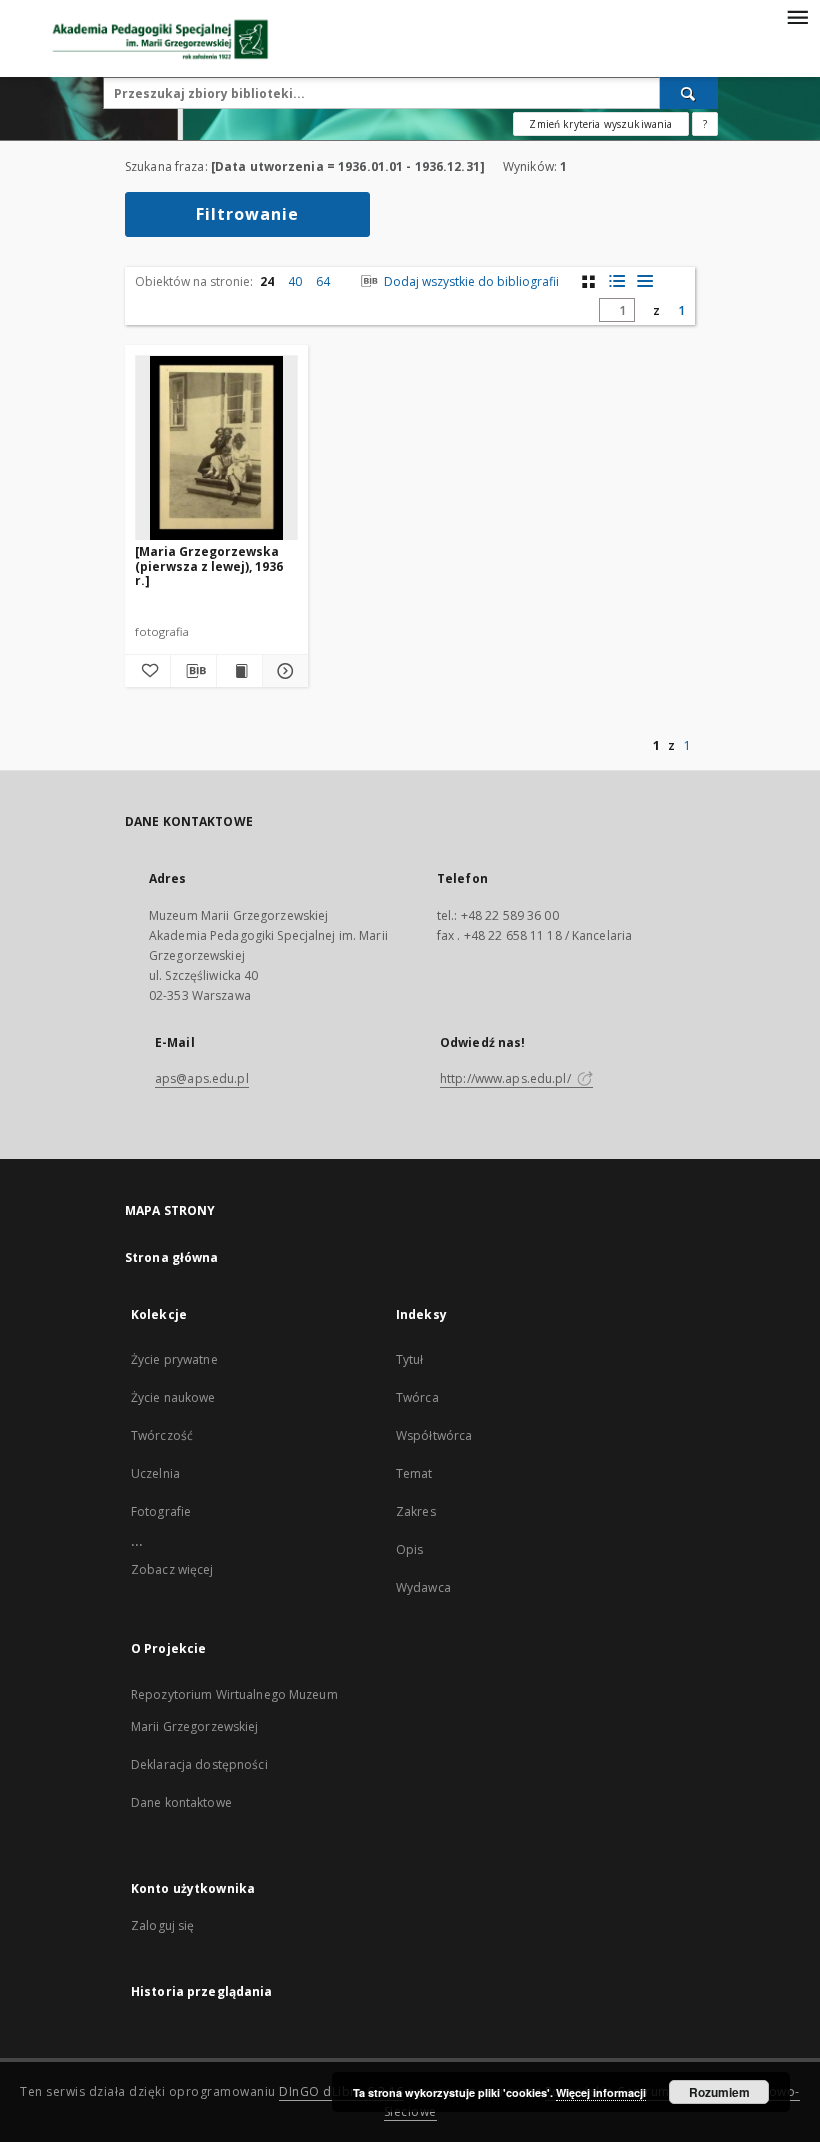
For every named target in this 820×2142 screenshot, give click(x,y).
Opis (409, 1549)
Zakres (416, 1511)
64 (323, 281)
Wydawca (423, 1587)
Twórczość (162, 1435)
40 (295, 281)
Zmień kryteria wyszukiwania (600, 124)
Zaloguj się (163, 1925)
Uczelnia (155, 1473)
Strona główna (172, 1257)
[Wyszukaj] (689, 93)
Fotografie (161, 1511)
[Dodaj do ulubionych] (147, 671)
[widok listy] (644, 281)
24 (267, 281)
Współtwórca (434, 1435)
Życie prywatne (174, 1359)
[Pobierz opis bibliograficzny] (193, 671)
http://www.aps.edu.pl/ (507, 1078)
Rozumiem (719, 2092)
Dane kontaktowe (181, 1802)
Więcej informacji (601, 2092)
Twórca (417, 1397)
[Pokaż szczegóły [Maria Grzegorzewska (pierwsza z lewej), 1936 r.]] (282, 671)
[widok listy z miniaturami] (616, 281)
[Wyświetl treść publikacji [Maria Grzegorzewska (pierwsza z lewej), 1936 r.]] (239, 671)
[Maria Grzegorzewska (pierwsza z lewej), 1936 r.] (209, 565)
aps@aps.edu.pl (202, 1078)
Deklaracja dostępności (199, 1764)
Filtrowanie (247, 214)
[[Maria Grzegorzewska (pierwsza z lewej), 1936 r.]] (216, 448)
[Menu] (797, 16)
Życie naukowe (173, 1397)
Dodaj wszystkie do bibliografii (470, 281)
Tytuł (410, 1359)
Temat (414, 1473)
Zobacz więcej (172, 1569)
